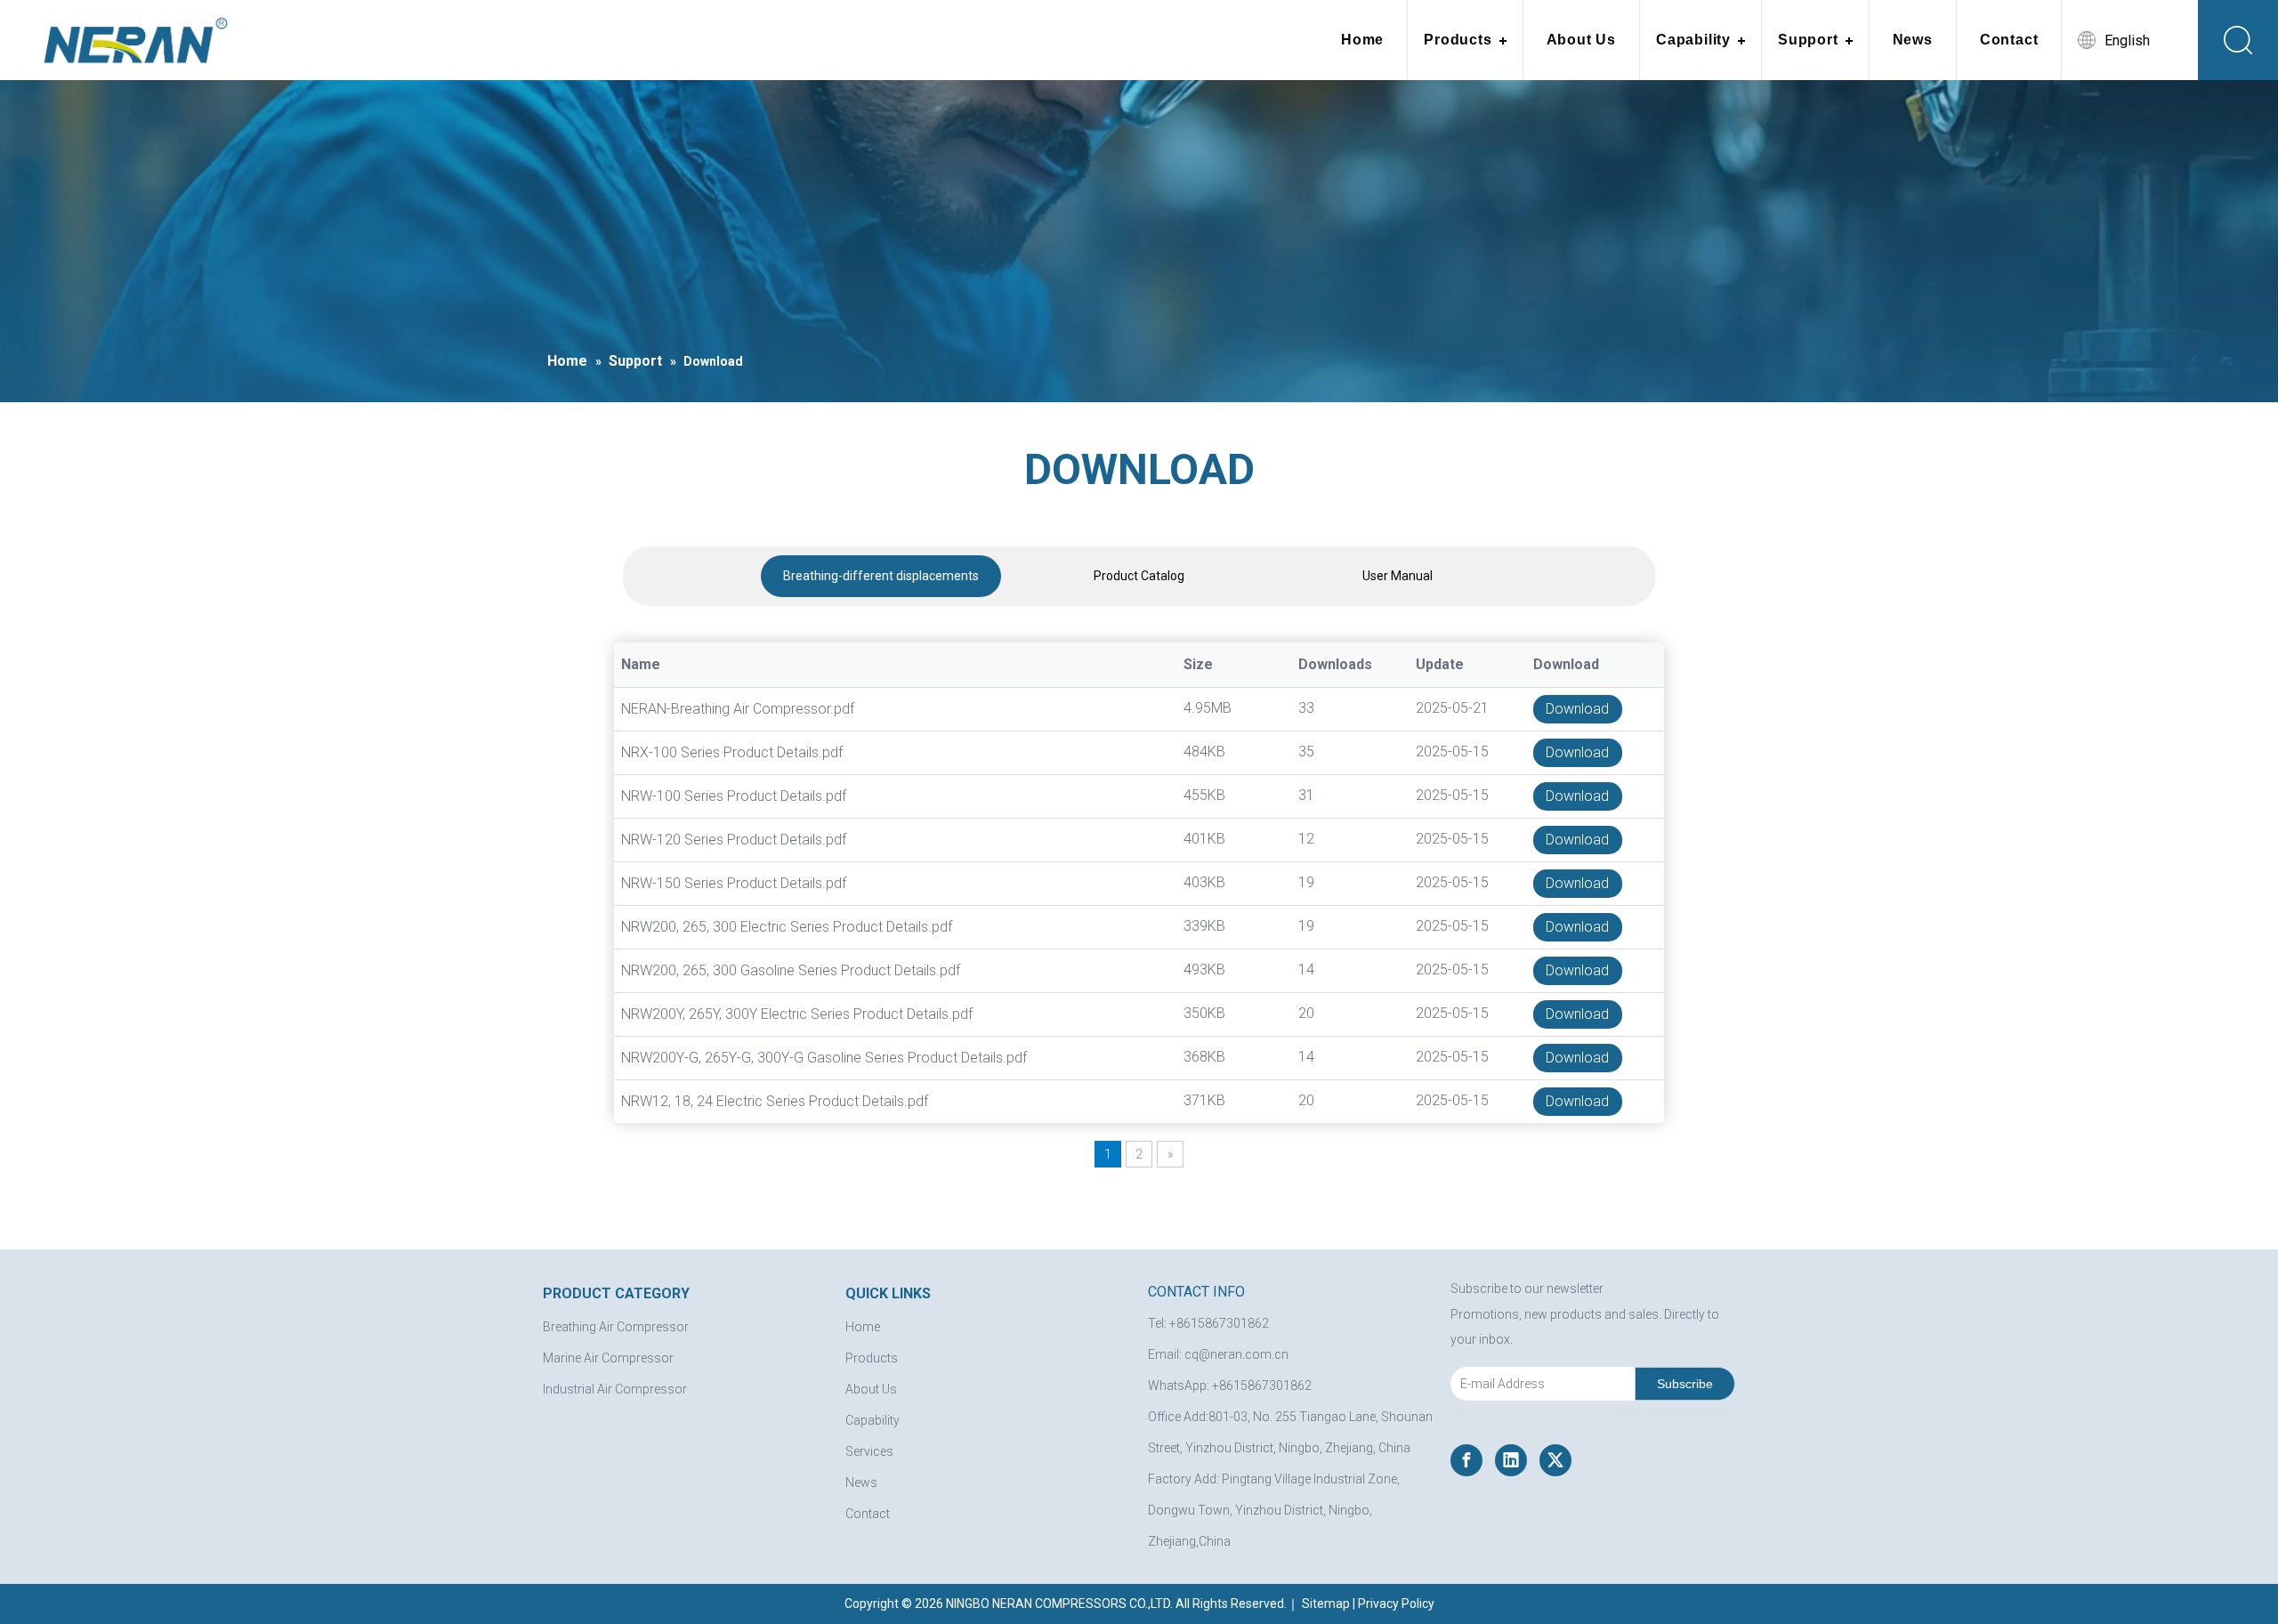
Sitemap (1326, 1604)
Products (1458, 40)
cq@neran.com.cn (1236, 1354)
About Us (1581, 40)
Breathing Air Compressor (616, 1327)
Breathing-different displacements (881, 576)
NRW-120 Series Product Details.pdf (734, 840)
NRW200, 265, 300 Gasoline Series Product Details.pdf (791, 970)
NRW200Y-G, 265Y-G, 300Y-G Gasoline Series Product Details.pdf (824, 1058)
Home (1362, 40)
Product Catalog (1139, 576)
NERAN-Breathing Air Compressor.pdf (738, 709)
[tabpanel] (881, 576)
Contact (2009, 40)
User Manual (1397, 576)
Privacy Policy (1396, 1604)
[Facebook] (1466, 1460)
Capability (1693, 40)
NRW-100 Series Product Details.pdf (734, 796)
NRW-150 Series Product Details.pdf (734, 883)
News (1913, 40)
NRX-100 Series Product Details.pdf (732, 752)
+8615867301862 (1262, 1386)
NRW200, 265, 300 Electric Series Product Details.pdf (787, 927)
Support (1808, 40)
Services (869, 1451)
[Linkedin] (1511, 1460)
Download (1577, 709)
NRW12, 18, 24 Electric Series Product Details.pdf (775, 1101)
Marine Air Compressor (608, 1358)
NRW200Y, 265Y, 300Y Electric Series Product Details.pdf (797, 1014)
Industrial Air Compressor (615, 1389)
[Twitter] (1555, 1460)
